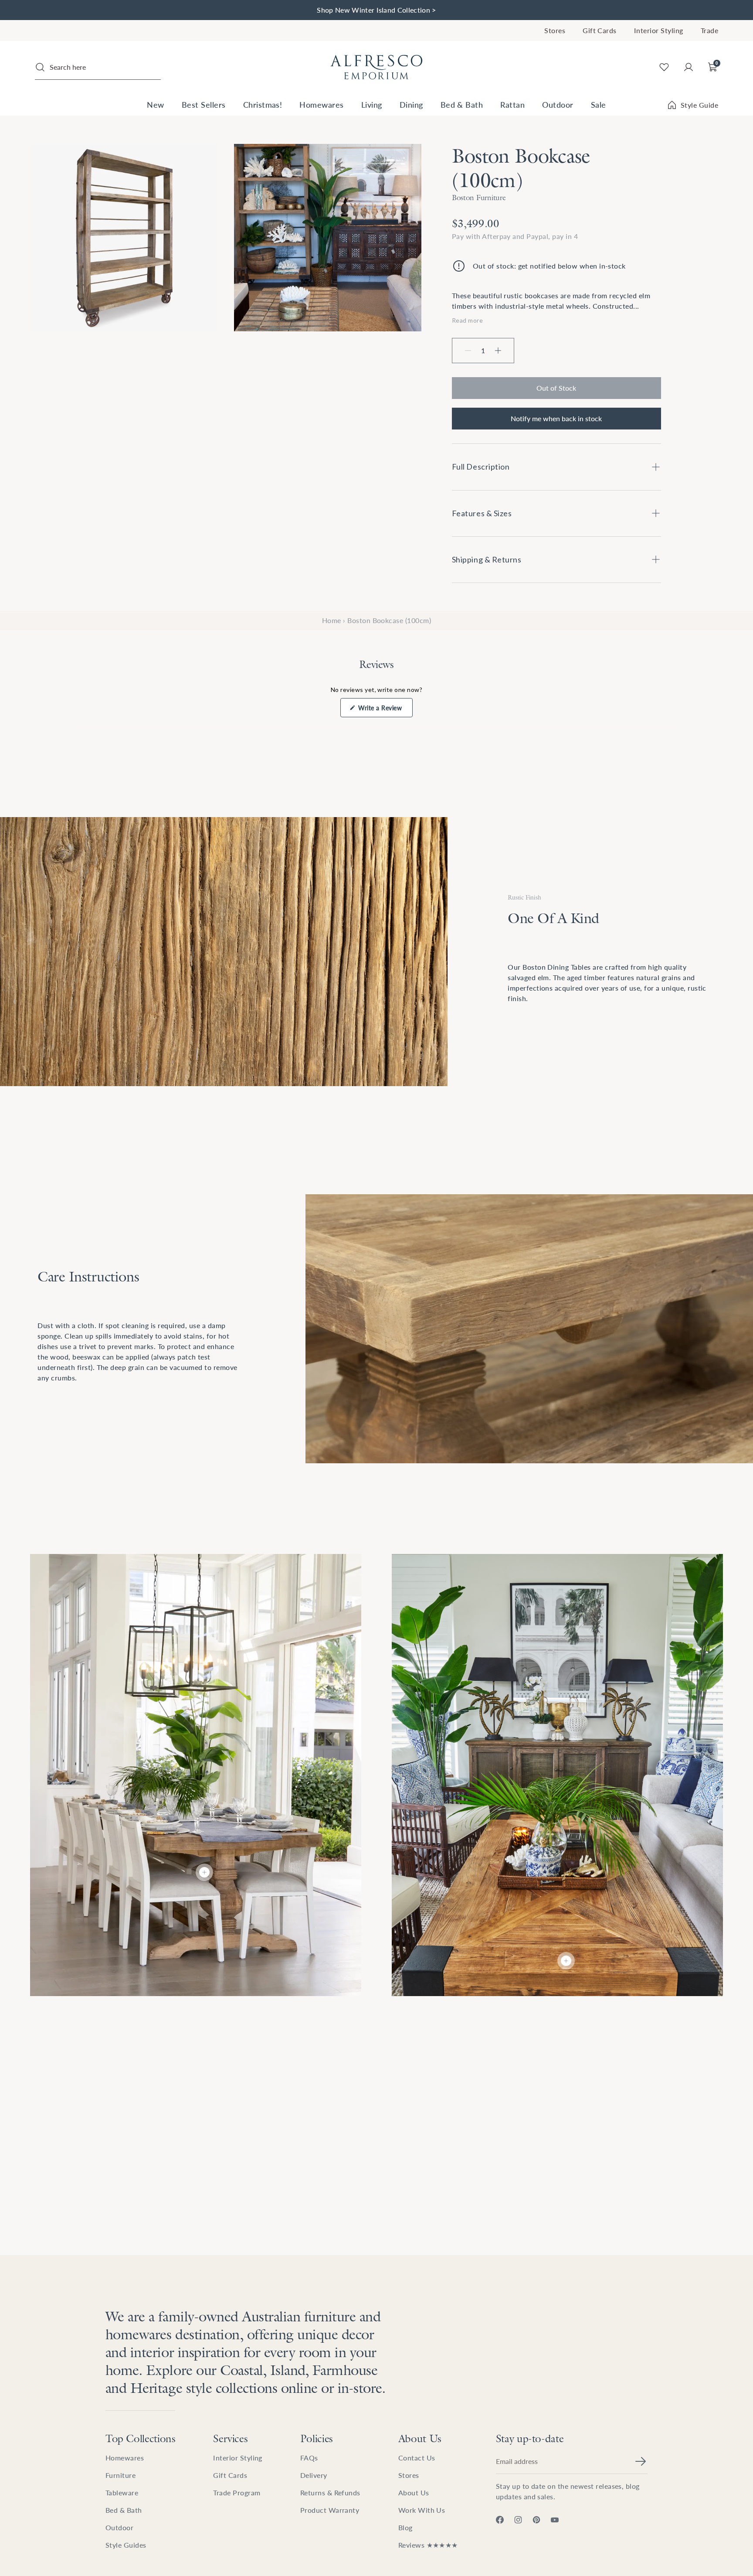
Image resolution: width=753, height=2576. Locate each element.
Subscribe (461, 1336)
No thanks (461, 1356)
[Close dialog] (535, 1211)
